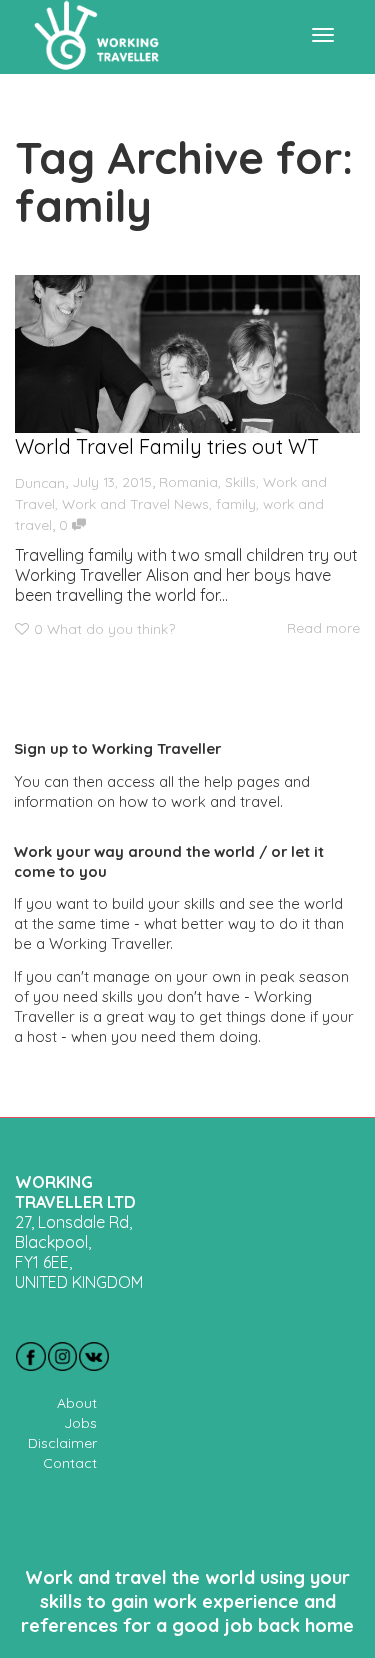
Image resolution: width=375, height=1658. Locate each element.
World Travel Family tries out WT (167, 446)
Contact (70, 1463)
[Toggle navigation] (323, 35)
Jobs (80, 1423)
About (77, 1403)
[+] (187, 354)
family (236, 503)
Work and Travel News (135, 503)
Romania (188, 481)
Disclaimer (62, 1443)
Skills (240, 481)
